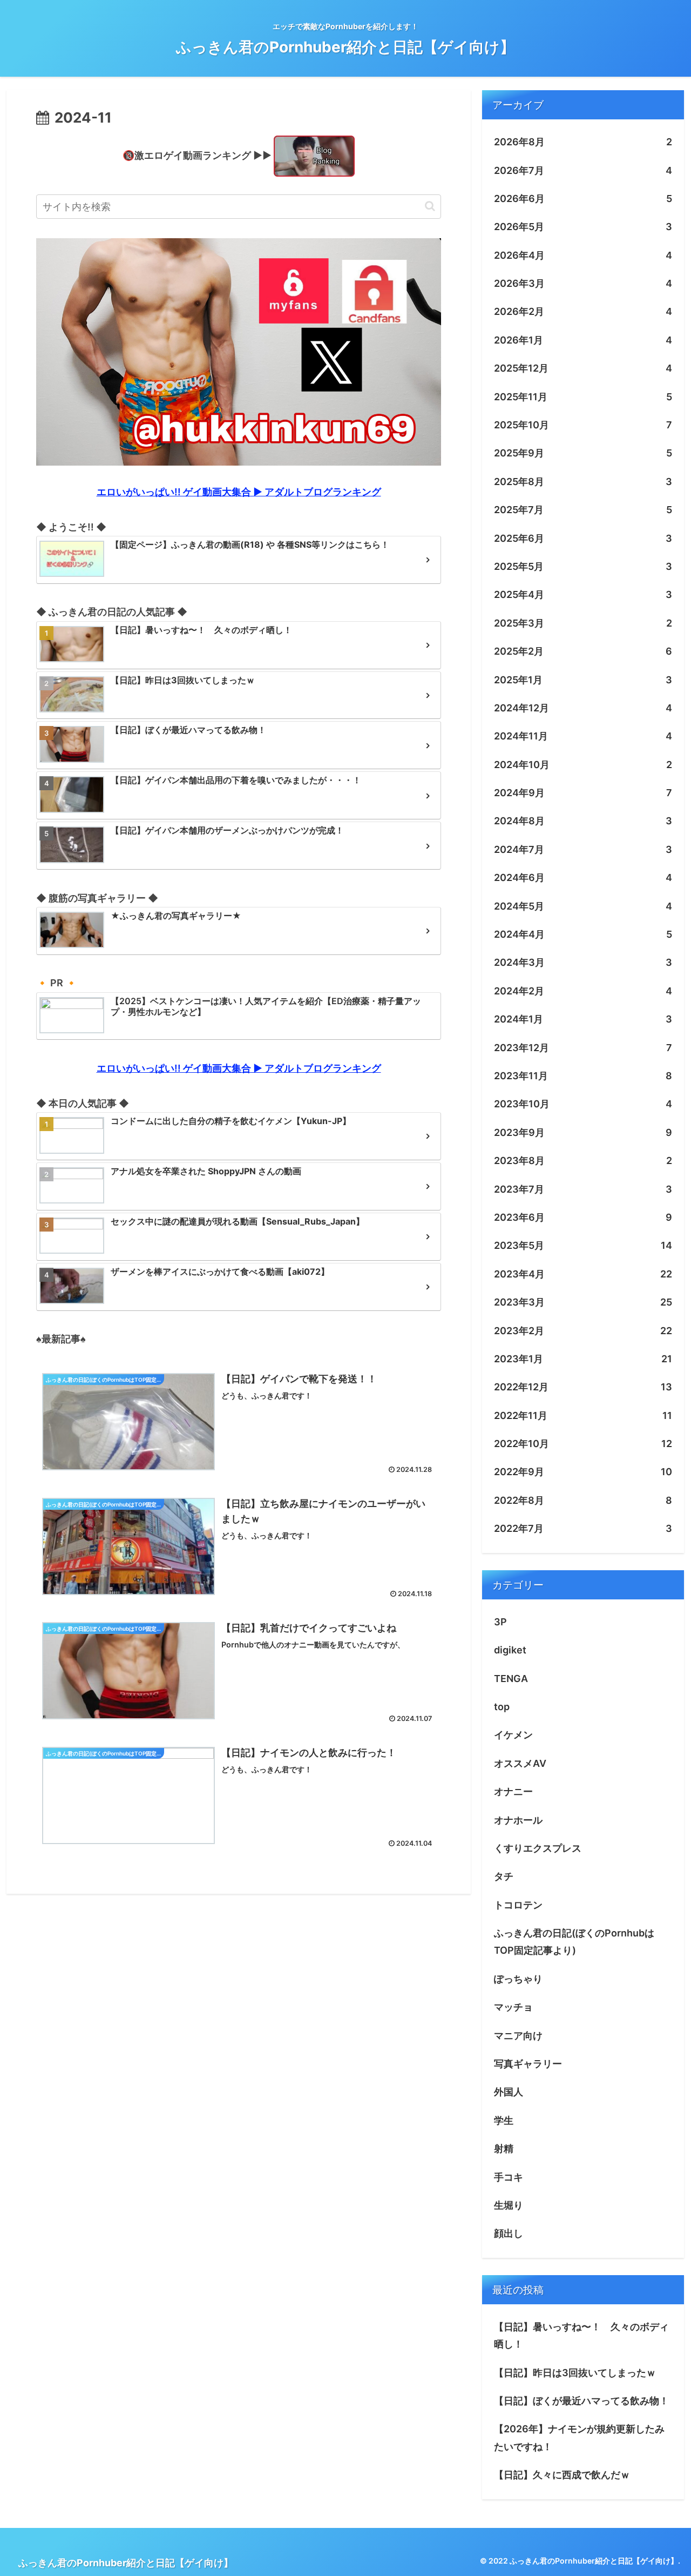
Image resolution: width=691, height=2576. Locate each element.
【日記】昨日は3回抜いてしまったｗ (575, 2373)
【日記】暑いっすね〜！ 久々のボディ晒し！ (581, 2335)
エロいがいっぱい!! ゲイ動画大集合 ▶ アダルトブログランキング (239, 492)
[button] (430, 206)
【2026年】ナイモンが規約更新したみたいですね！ (579, 2437)
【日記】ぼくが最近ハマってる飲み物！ (581, 2401)
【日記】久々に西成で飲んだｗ (562, 2475)
